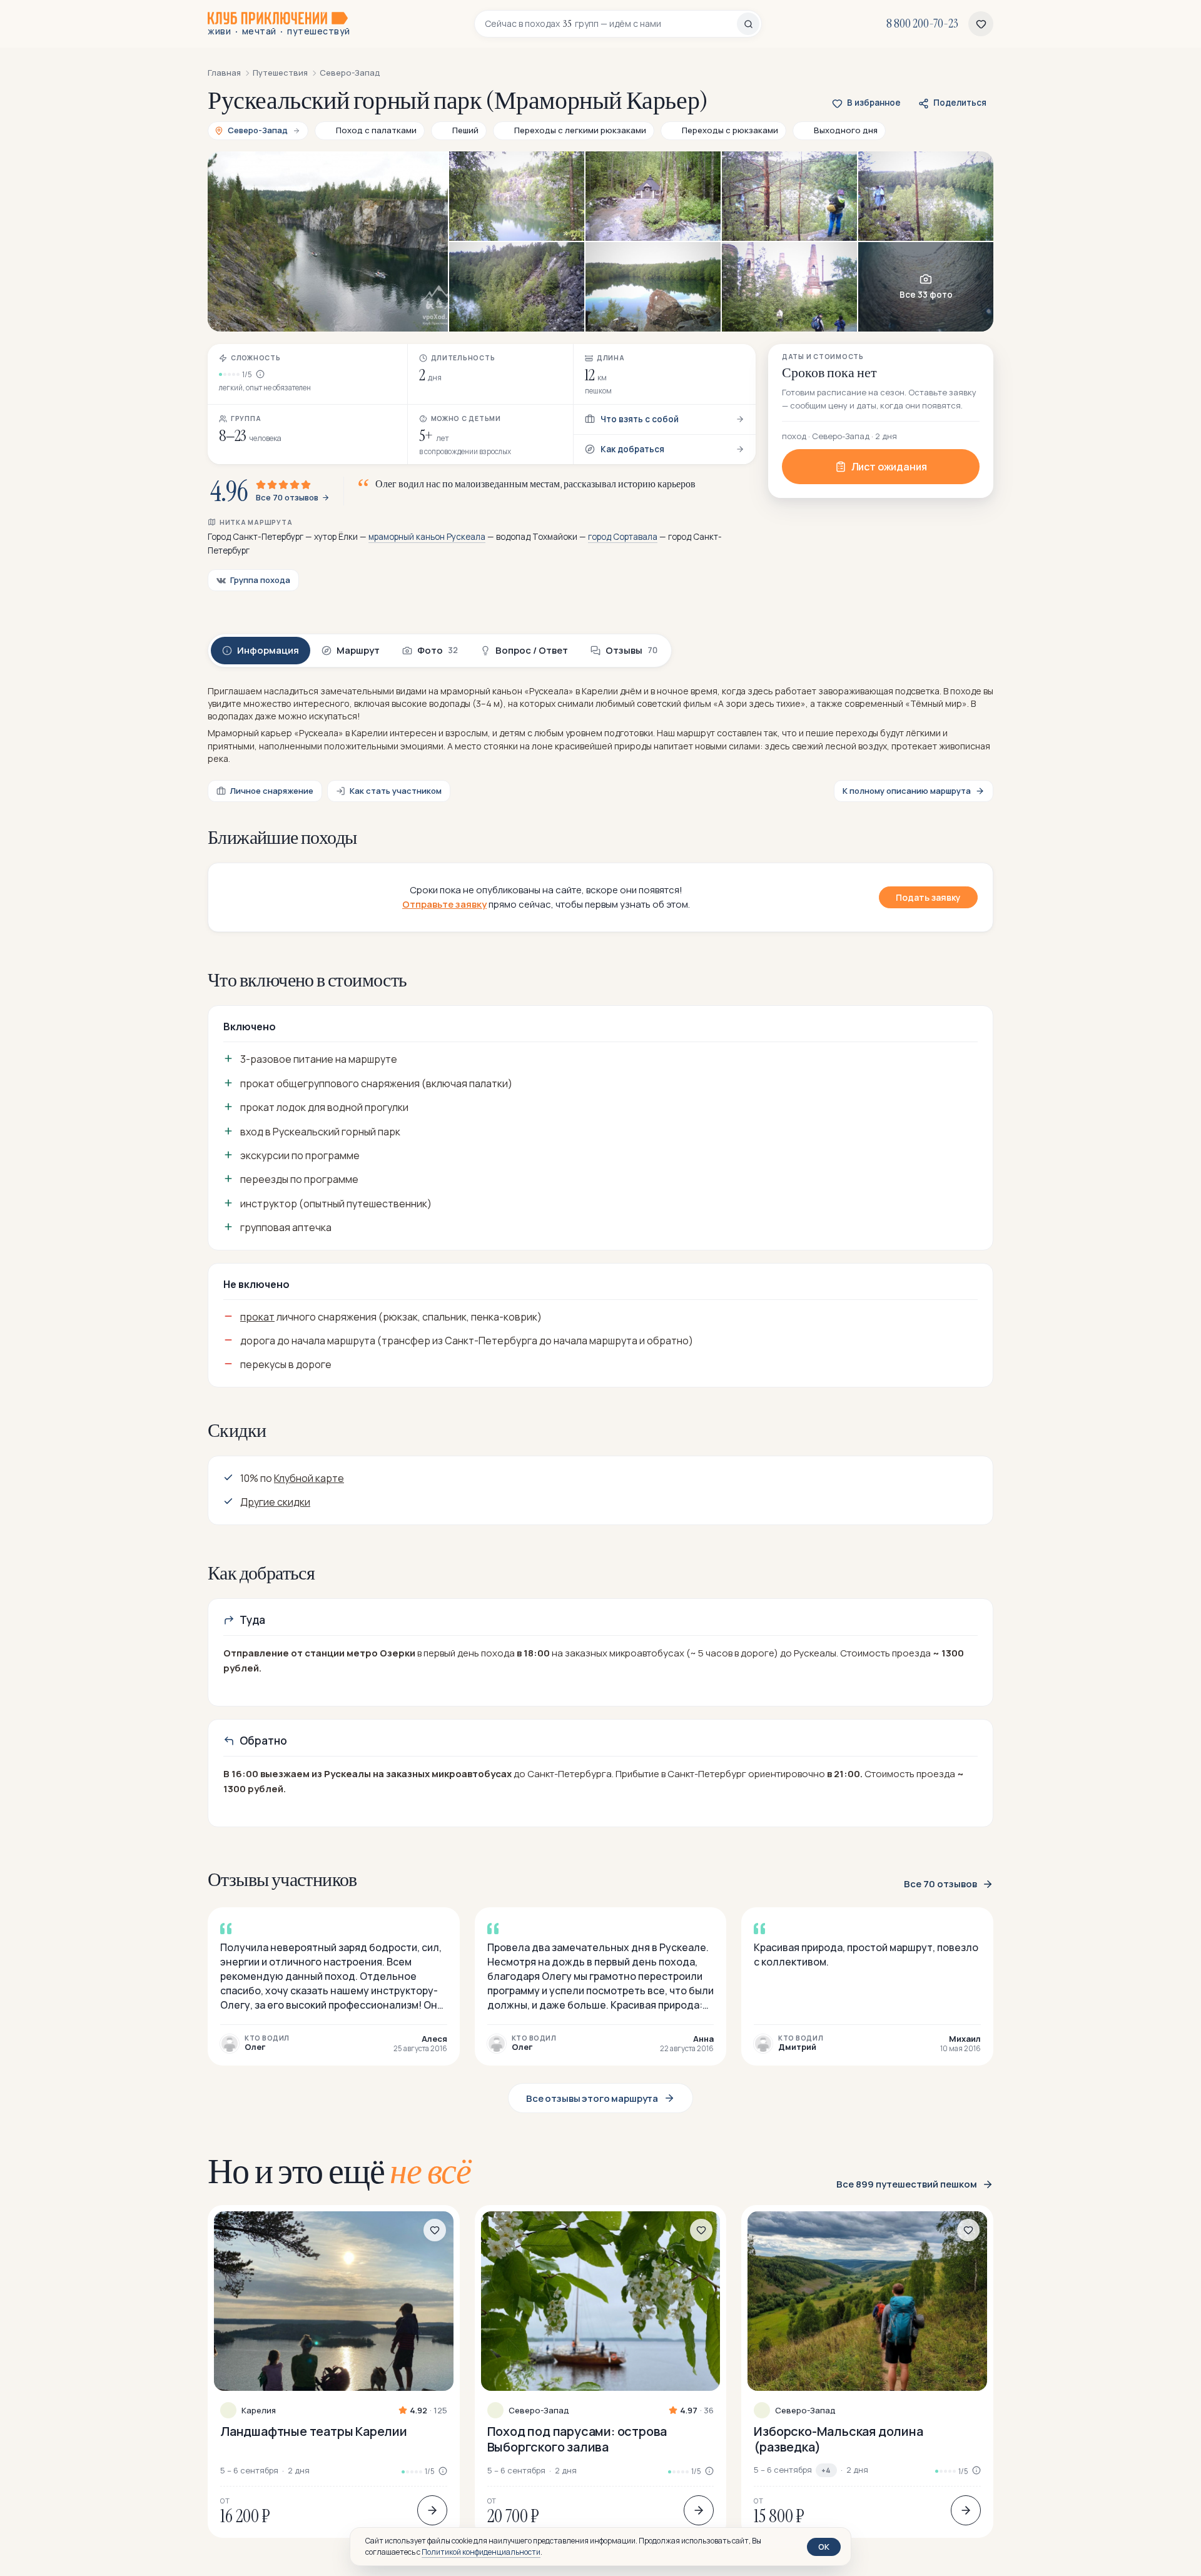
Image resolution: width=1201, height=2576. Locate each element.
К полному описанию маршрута (907, 791)
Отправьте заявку (444, 904)
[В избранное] (435, 2230)
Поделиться (960, 103)
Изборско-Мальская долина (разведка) (838, 2439)
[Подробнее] (432, 2510)
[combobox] (611, 24)
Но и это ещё (339, 2171)
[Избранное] (981, 24)
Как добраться (632, 449)
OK (824, 2547)
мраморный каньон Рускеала (427, 537)
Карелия (259, 2411)
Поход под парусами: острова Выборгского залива (577, 2439)
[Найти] (748, 24)
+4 (826, 2470)
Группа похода (260, 580)
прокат (257, 1317)
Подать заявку (928, 897)
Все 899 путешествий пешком (907, 2184)
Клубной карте (309, 1478)
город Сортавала (623, 537)
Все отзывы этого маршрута (592, 2098)
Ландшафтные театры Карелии (314, 2431)
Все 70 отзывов (287, 498)
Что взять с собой (640, 419)
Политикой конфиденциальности (481, 2552)
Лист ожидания (889, 467)
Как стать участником (396, 791)
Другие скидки (275, 1502)
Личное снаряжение (272, 791)
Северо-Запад (539, 2411)
